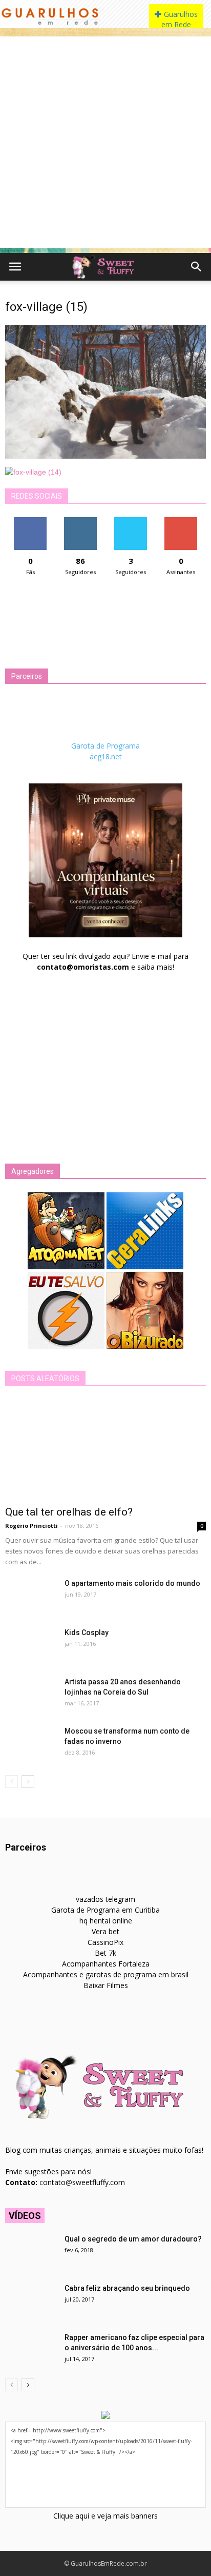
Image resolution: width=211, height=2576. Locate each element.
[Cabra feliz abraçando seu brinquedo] (31, 2301)
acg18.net (106, 756)
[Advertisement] (105, 142)
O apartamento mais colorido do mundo (132, 1583)
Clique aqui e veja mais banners (105, 2516)
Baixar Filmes (106, 1985)
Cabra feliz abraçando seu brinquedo (127, 2288)
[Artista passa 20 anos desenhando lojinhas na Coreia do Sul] (31, 1695)
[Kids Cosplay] (31, 1645)
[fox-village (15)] (105, 456)
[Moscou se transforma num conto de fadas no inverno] (31, 1744)
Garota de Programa (105, 746)
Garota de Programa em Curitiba (105, 1910)
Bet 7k (105, 1953)
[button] (197, 267)
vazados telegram (105, 1899)
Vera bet (105, 1931)
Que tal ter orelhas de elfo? (69, 1512)
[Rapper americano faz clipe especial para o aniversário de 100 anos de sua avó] (31, 2350)
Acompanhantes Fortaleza (106, 1964)
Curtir (30, 521)
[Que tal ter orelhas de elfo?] (105, 1449)
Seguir (81, 521)
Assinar (181, 521)
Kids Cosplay (87, 1633)
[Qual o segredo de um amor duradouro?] (31, 2252)
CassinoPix (105, 1942)
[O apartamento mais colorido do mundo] (31, 1596)
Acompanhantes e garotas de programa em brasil (106, 1974)
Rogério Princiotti (31, 1526)
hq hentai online (106, 1921)
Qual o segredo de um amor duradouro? (133, 2239)
